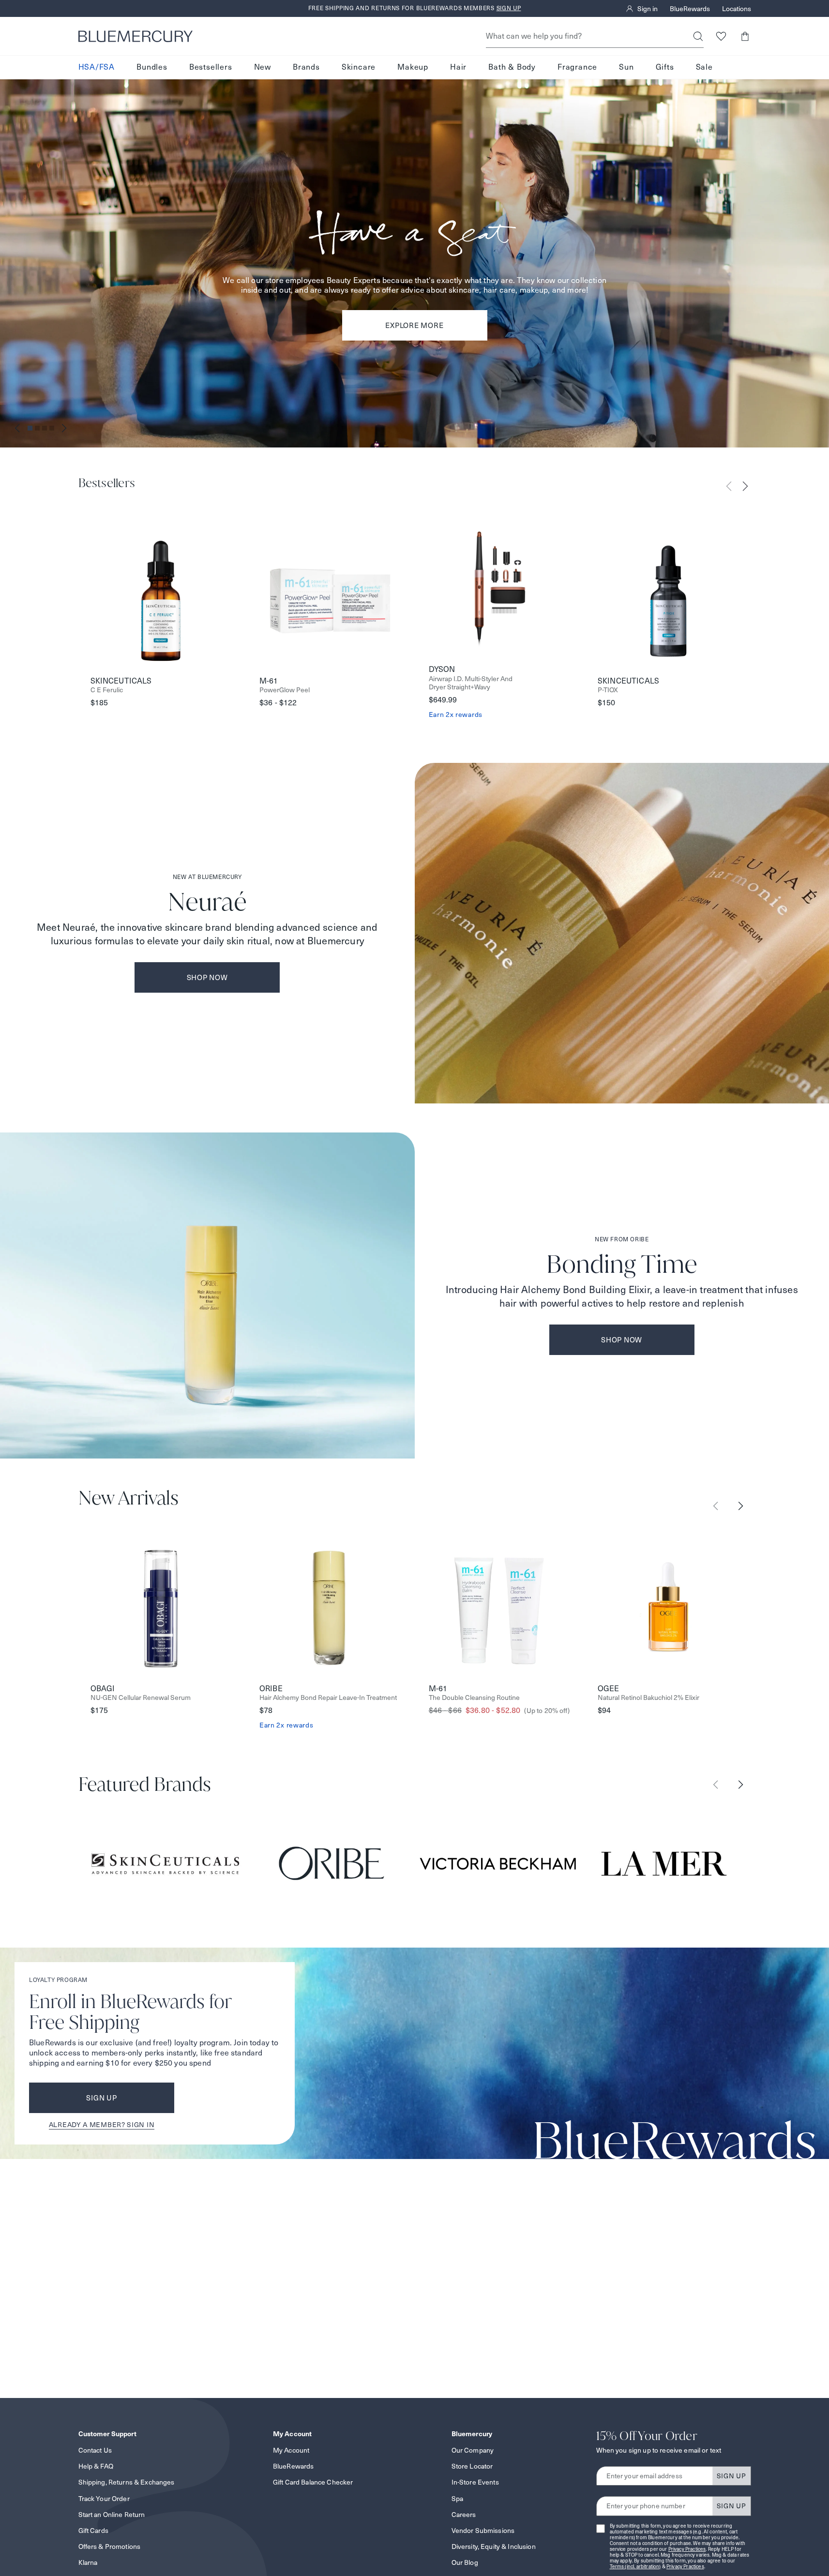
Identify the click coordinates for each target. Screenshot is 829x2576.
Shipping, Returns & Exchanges (127, 2482)
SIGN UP (731, 2476)
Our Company (473, 2450)
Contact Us (95, 2450)
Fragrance (577, 67)
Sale (704, 67)
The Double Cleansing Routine (474, 1698)
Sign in (648, 9)
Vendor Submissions (483, 2531)
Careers (464, 2515)
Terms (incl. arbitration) (635, 2567)
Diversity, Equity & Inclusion (494, 2546)
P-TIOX (608, 690)
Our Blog (465, 2562)
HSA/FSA (97, 67)
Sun (626, 67)
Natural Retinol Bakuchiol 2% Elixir (648, 1698)
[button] (745, 36)
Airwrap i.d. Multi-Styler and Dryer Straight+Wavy (471, 683)
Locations (737, 9)
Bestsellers (211, 67)
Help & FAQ (96, 2466)
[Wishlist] (721, 36)
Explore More (414, 325)
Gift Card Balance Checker (313, 2482)
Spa (457, 2499)
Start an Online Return (112, 2515)
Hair (458, 67)
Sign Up (101, 2098)
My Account (291, 2450)
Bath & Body (512, 67)
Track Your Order (104, 2499)
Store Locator (472, 2466)
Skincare (359, 67)
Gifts (665, 67)
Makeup (413, 67)
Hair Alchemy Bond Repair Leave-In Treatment (328, 1698)
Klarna (88, 2562)
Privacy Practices (687, 2549)
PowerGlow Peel (285, 690)
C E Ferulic (107, 690)
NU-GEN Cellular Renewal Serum (141, 1698)
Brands (306, 67)
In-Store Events (475, 2482)
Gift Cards (93, 2531)
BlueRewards (690, 9)
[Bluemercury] (136, 36)
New (263, 67)
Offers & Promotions (110, 2546)
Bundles (152, 67)
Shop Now (207, 977)
